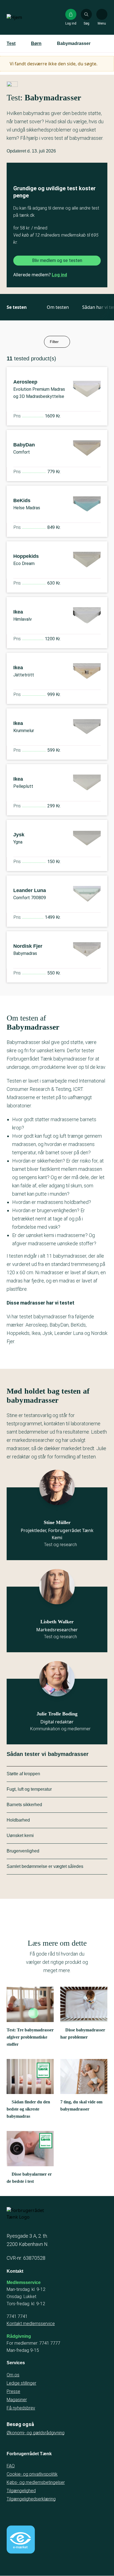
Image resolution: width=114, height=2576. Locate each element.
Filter (54, 342)
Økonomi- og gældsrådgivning (36, 2433)
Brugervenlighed (23, 1851)
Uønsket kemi (20, 1835)
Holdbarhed (18, 1820)
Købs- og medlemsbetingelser (36, 2482)
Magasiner (17, 2400)
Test (11, 43)
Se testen (17, 307)
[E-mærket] (21, 2540)
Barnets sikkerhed (24, 1805)
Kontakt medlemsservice (31, 2324)
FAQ (11, 2466)
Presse (13, 2391)
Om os (13, 2375)
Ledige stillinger (21, 2383)
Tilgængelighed (21, 2491)
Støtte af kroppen (23, 1774)
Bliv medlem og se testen (57, 260)
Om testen (58, 307)
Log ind (59, 275)
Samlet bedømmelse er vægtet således (45, 1866)
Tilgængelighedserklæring (31, 2499)
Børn (36, 43)
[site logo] (24, 17)
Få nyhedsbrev (21, 2408)
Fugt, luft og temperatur (29, 1789)
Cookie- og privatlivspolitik (32, 2474)
